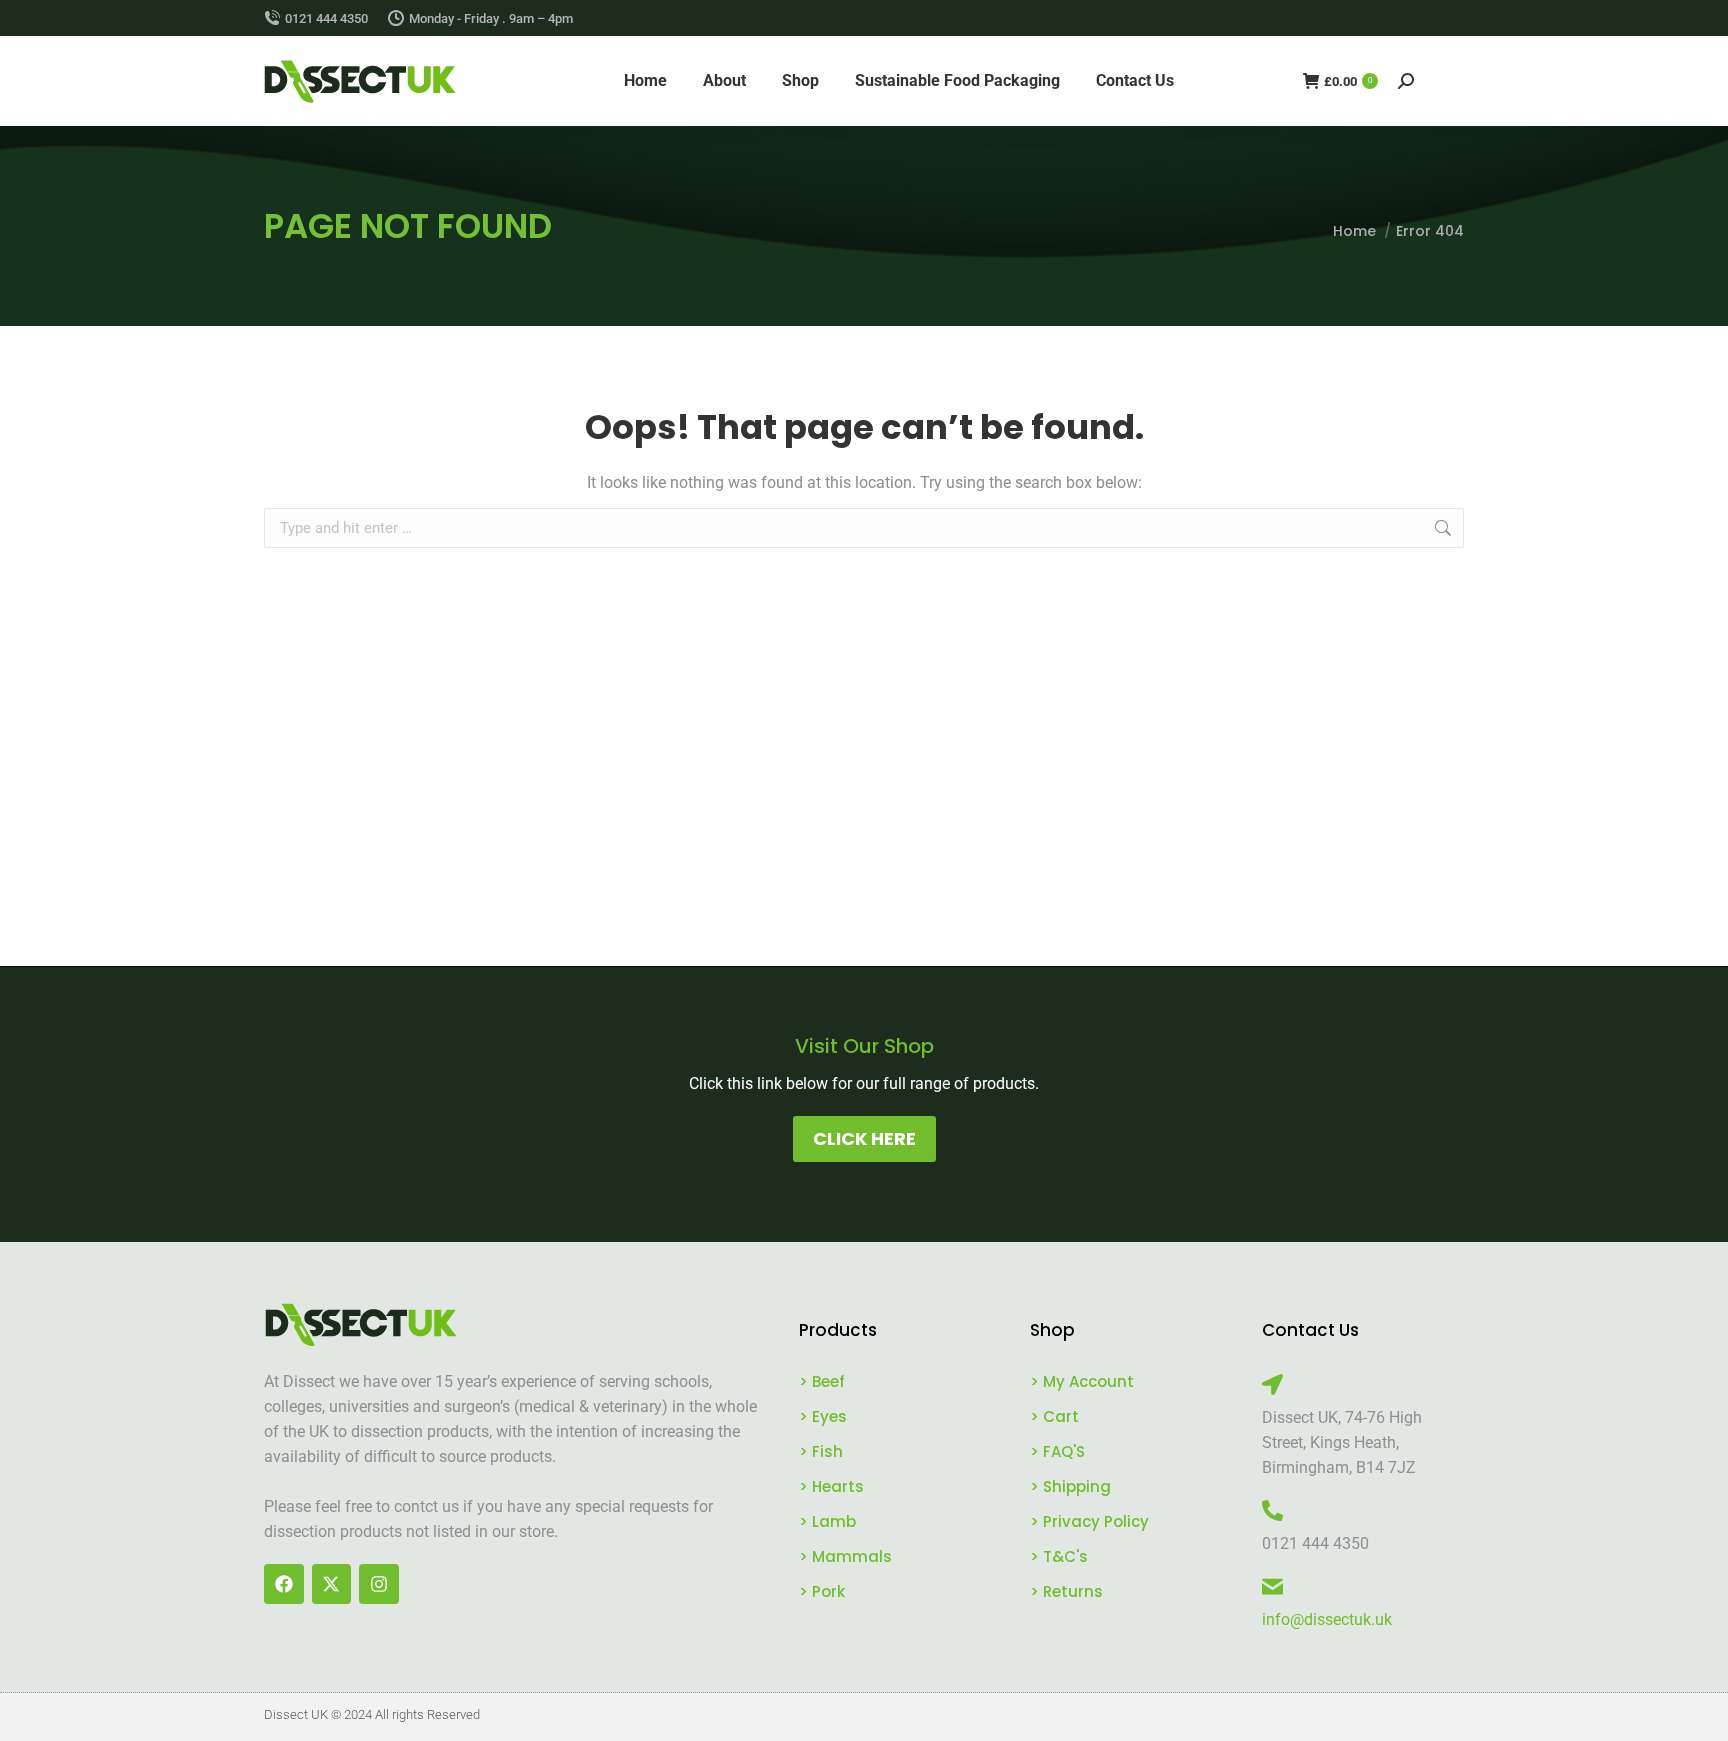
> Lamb (827, 1521)
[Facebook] (284, 1584)
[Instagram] (379, 1584)
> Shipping (1070, 1486)
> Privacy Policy (1089, 1521)
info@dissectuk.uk (1327, 1619)
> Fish (821, 1451)
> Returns (1066, 1591)
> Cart (1054, 1416)
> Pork (822, 1591)
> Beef (822, 1381)
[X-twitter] (332, 1584)
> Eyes (823, 1416)
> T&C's (1059, 1556)
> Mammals (845, 1556)
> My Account (1082, 1381)
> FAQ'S (1057, 1451)
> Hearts (831, 1486)
